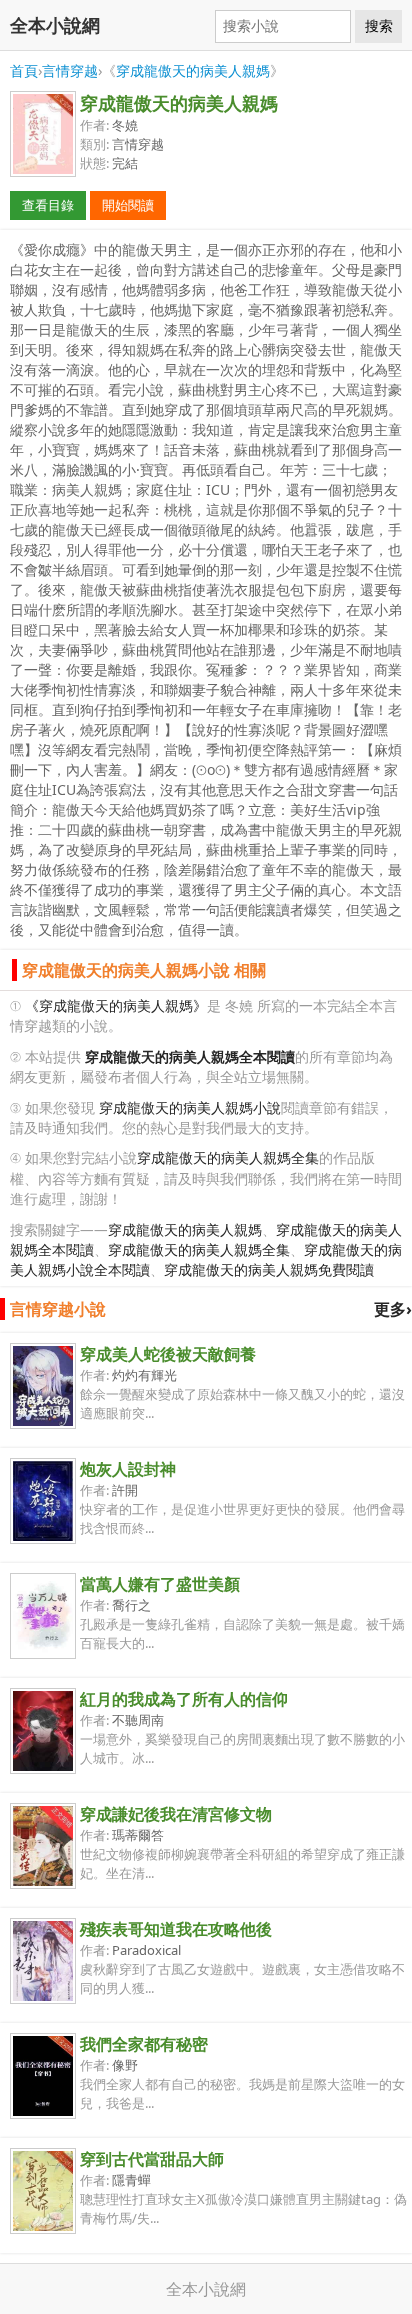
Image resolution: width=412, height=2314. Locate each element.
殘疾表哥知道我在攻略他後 (176, 1929)
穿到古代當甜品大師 (152, 2159)
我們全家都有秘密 (144, 2044)
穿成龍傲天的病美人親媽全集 (228, 1157)
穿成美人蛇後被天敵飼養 (168, 1354)
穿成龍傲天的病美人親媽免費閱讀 (269, 1269)
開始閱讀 (128, 205)
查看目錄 (48, 205)
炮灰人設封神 (128, 1469)
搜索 (379, 26)
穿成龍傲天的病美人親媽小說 (190, 1107)
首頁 (24, 70)
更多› (393, 1309)
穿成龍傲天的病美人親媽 (193, 70)
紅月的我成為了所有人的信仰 (184, 1699)
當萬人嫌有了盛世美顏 (160, 1584)
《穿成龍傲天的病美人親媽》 (116, 1005)
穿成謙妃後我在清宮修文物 (176, 1814)
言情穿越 (70, 70)
